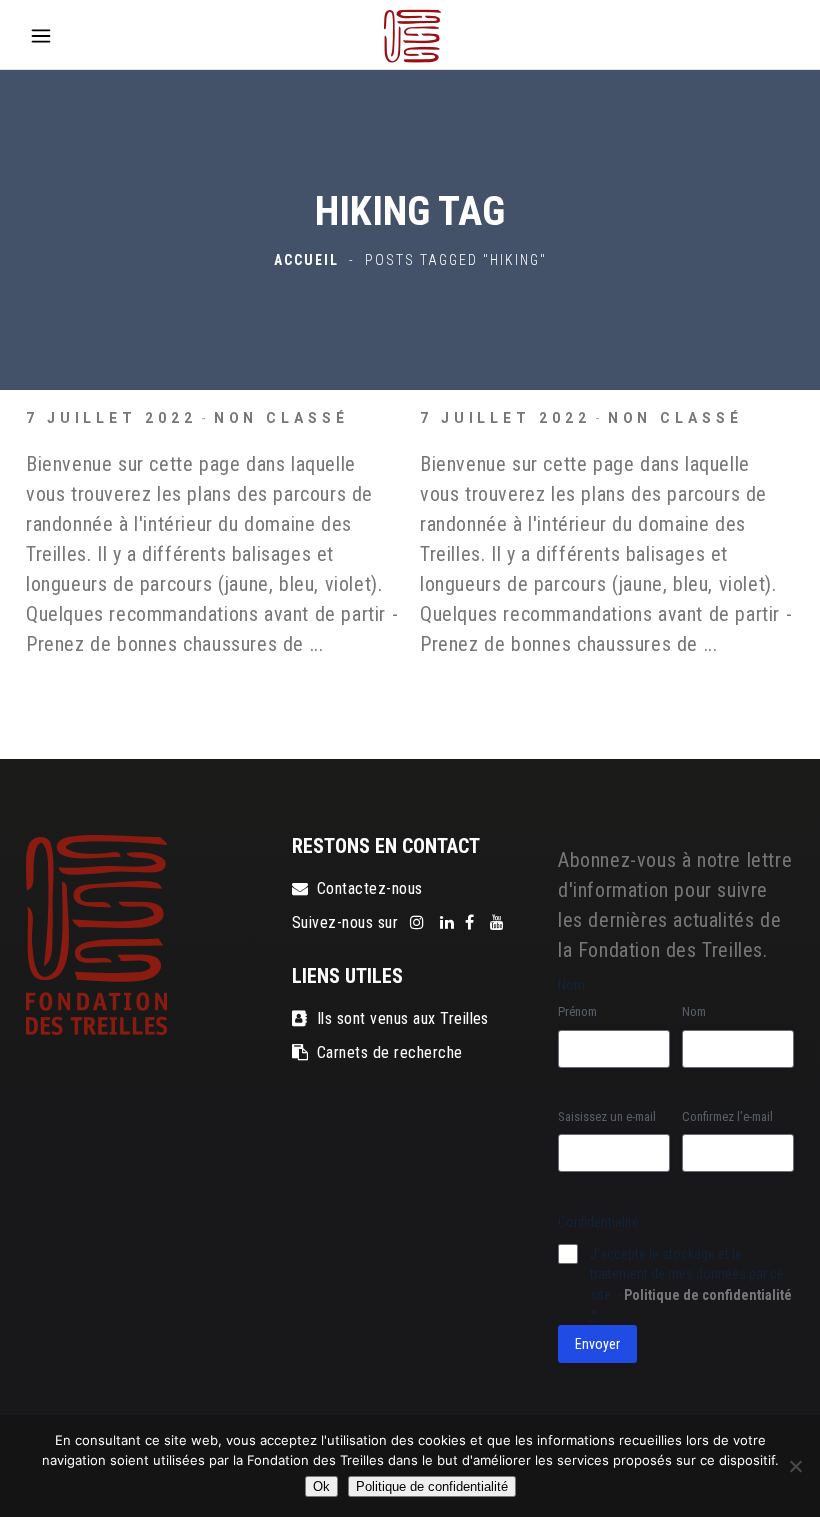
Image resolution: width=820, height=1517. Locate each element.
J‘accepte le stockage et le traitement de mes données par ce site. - (691, 1284)
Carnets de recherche (390, 1052)
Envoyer (597, 1344)
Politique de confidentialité (708, 1295)
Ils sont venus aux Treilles (403, 1018)
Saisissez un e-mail (607, 1116)
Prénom (577, 1011)
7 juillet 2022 (111, 418)
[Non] (795, 1466)
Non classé (281, 418)
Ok (321, 1486)
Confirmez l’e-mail (727, 1116)
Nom (694, 1011)
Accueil (306, 260)
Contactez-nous (370, 888)
